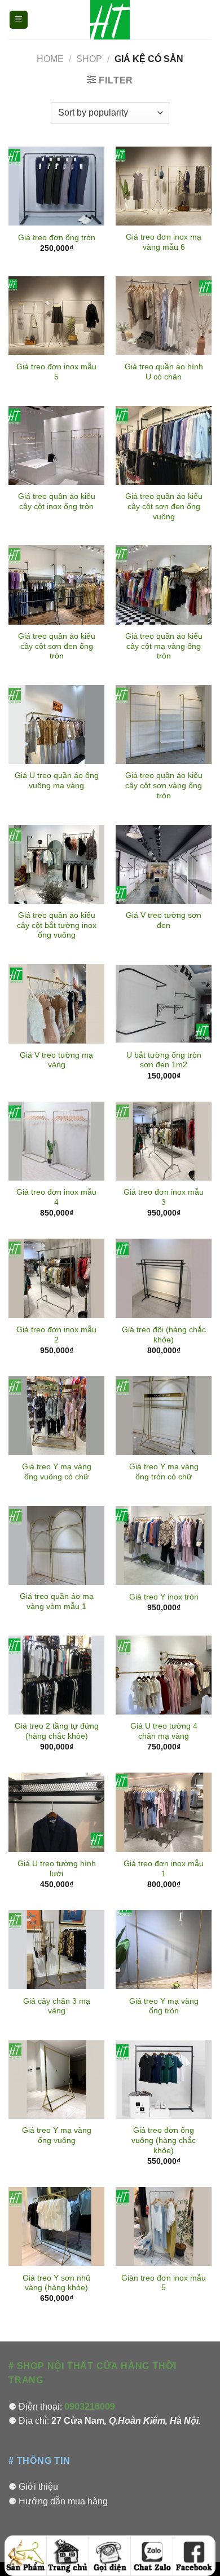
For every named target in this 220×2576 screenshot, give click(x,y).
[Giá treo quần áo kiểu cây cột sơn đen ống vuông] (164, 445)
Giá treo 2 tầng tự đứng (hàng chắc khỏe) (57, 1731)
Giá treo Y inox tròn (164, 1597)
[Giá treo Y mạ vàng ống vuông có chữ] (56, 1416)
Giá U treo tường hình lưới (57, 1869)
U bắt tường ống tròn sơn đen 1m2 (164, 1060)
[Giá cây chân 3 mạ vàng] (56, 1950)
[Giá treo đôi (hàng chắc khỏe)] (164, 1278)
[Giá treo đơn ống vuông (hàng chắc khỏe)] (164, 2079)
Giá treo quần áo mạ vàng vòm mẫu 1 (57, 1601)
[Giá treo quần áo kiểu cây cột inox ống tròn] (56, 445)
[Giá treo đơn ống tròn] (56, 186)
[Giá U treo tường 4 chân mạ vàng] (164, 1675)
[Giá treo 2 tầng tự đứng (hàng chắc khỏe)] (56, 1675)
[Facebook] (194, 2556)
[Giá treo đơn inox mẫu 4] (56, 1141)
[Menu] (19, 20)
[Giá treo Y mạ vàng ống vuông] (56, 2079)
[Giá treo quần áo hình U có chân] (164, 316)
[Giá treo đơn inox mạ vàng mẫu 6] (164, 186)
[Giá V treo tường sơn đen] (164, 864)
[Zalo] (152, 2556)
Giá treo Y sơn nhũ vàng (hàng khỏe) (56, 2283)
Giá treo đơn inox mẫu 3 (164, 1197)
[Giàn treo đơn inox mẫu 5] (164, 2226)
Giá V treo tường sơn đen (164, 920)
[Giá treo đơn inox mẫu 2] (56, 1278)
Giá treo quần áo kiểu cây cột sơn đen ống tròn (57, 646)
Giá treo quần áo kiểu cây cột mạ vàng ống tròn (164, 646)
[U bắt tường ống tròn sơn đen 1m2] (164, 1004)
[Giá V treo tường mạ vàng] (56, 1004)
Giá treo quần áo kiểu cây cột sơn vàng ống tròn (164, 785)
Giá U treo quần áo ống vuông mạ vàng (57, 781)
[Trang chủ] (68, 2556)
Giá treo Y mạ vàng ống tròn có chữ (164, 1472)
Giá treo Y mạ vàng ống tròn (164, 2006)
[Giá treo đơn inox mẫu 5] (56, 316)
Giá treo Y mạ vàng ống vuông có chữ (57, 1472)
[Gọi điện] (110, 2556)
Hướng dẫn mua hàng (63, 2501)
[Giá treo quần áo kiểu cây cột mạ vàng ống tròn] (164, 585)
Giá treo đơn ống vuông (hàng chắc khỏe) (164, 2140)
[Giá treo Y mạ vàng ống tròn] (164, 1950)
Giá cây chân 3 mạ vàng (57, 2006)
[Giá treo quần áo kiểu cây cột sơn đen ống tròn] (56, 585)
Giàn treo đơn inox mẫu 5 (164, 2283)
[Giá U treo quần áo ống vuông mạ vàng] (56, 724)
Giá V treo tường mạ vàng (56, 1060)
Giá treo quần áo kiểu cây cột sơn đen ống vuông (164, 506)
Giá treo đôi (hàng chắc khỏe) (164, 1335)
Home (50, 59)
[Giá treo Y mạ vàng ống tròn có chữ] (164, 1416)
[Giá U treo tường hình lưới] (56, 1812)
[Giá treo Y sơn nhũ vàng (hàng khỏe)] (56, 2226)
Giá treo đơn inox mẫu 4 (56, 1197)
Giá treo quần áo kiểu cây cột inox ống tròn (57, 501)
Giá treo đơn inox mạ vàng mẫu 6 (164, 242)
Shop (89, 59)
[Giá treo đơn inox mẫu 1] (164, 1812)
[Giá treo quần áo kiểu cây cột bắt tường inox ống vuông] (56, 864)
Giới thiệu (38, 2487)
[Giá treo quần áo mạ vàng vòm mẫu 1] (56, 1545)
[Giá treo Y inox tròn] (164, 1545)
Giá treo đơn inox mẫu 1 (164, 1869)
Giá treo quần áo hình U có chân (164, 372)
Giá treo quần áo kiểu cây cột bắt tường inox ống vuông (57, 925)
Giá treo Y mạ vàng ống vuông (57, 2135)
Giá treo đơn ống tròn (57, 238)
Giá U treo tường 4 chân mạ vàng (164, 1731)
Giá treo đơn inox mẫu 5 (56, 372)
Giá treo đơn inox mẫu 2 (56, 1335)
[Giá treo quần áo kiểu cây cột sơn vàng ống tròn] (164, 724)
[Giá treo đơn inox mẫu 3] (164, 1141)
